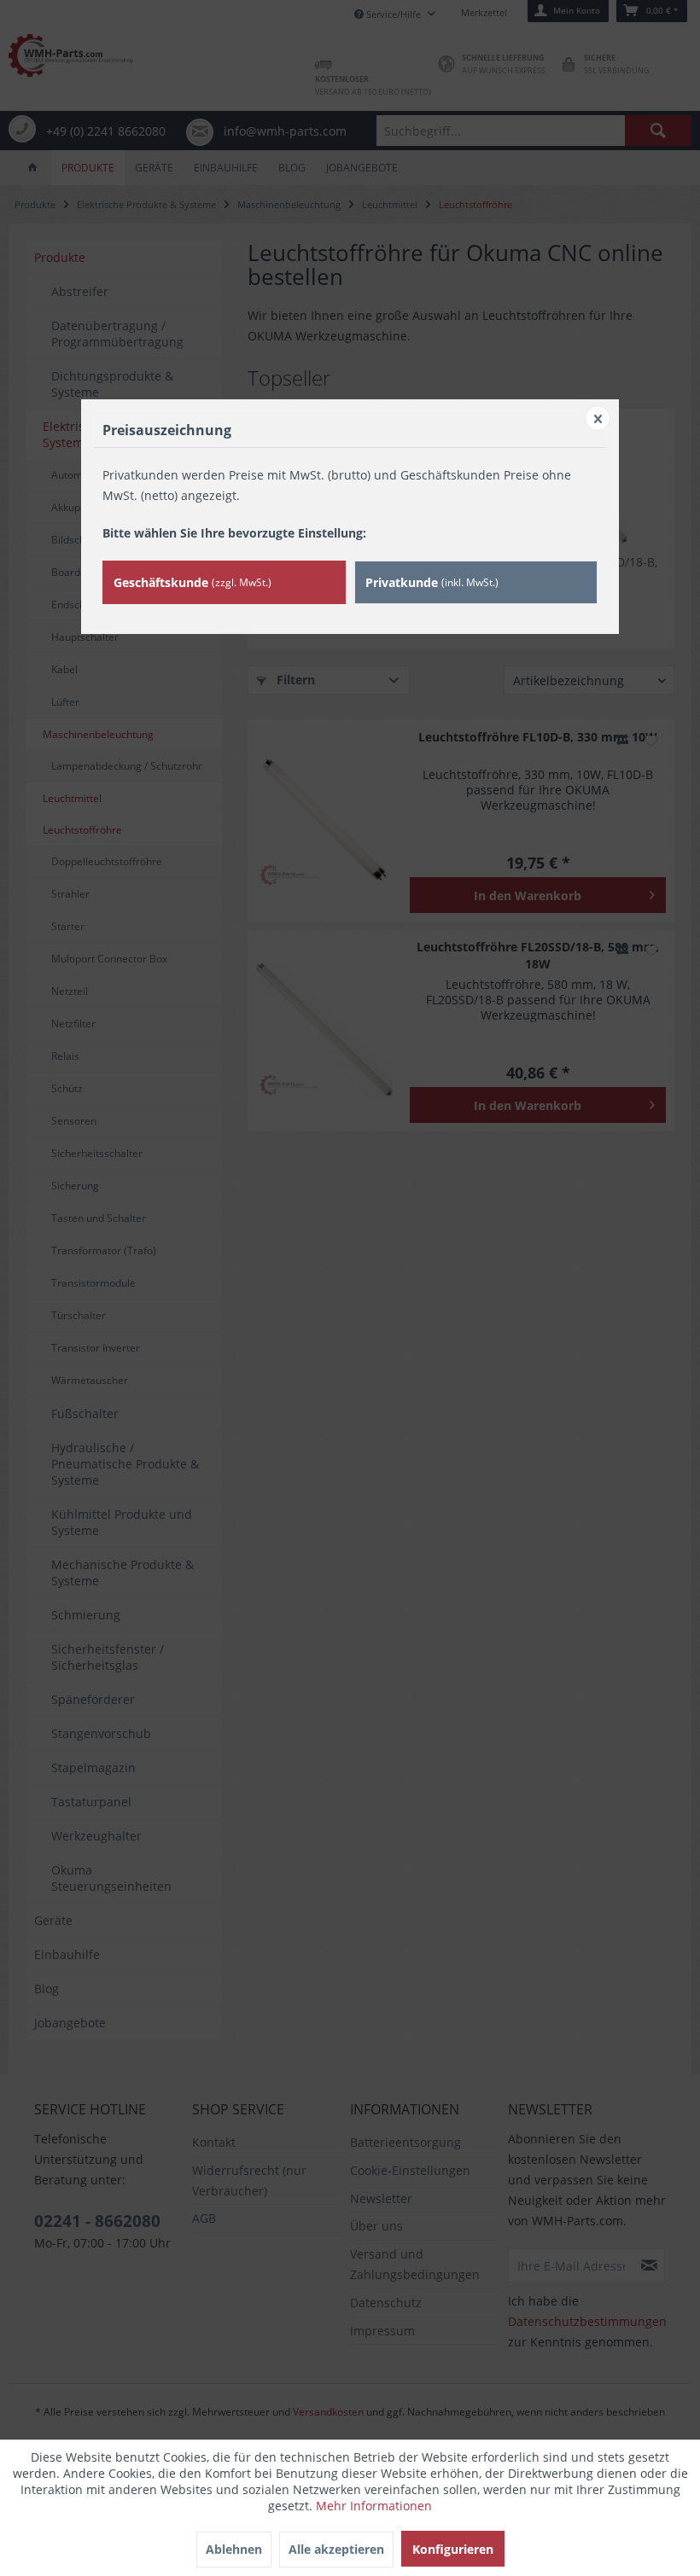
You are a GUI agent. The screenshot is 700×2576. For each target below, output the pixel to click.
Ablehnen (234, 2549)
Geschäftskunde (192, 582)
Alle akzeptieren (336, 2549)
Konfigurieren (453, 2549)
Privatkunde (432, 582)
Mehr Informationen (374, 2506)
